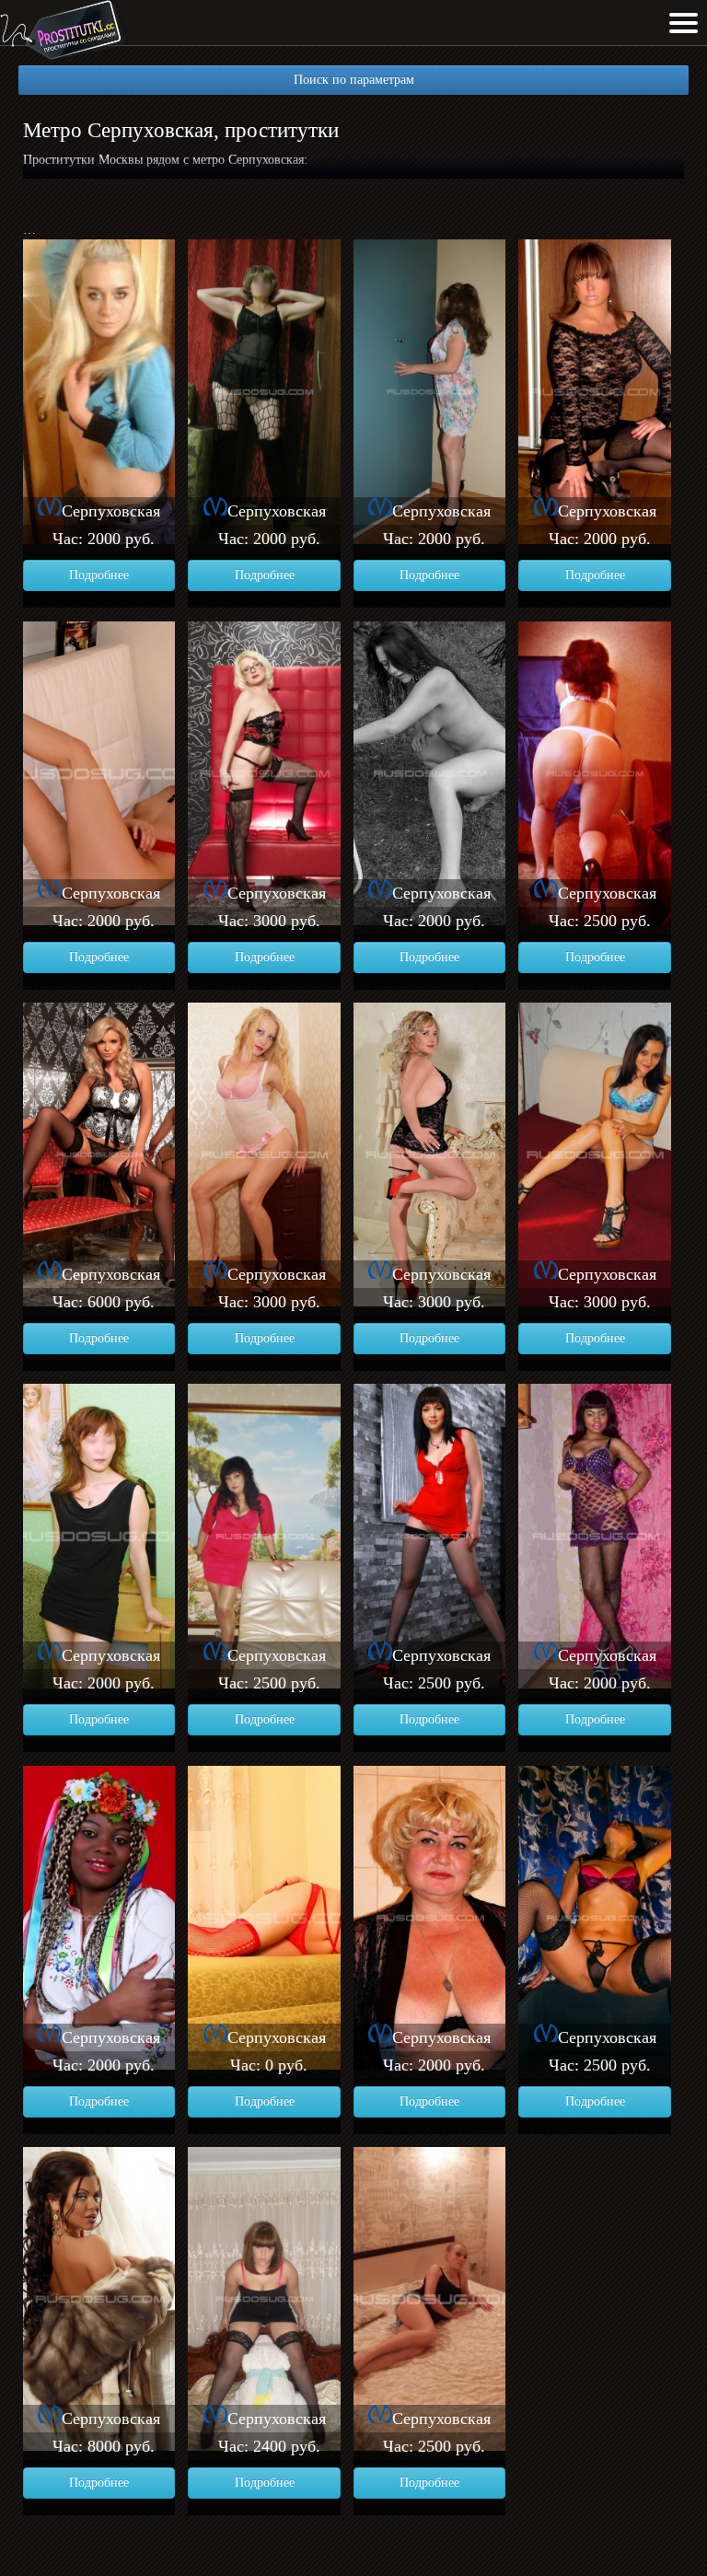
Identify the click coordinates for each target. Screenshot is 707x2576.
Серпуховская (111, 511)
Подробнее (99, 575)
